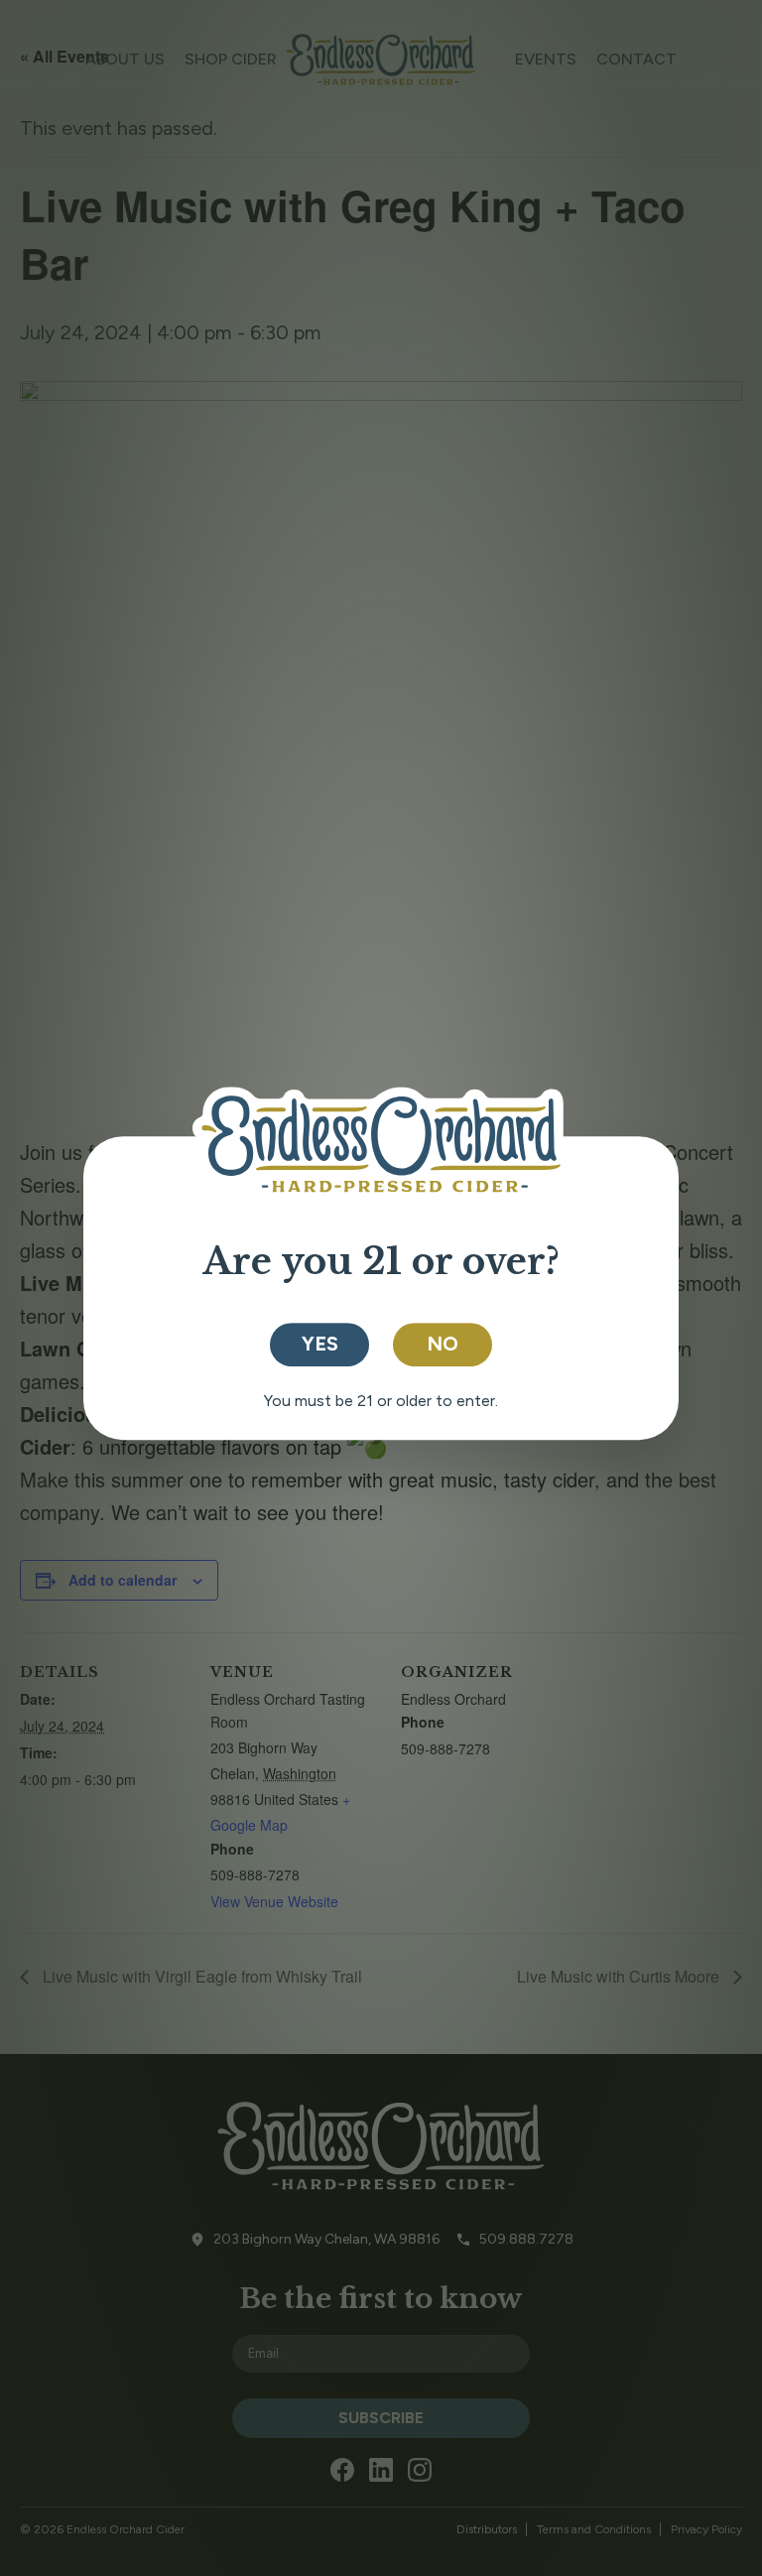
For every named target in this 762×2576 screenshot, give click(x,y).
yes (320, 1344)
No (443, 1344)
